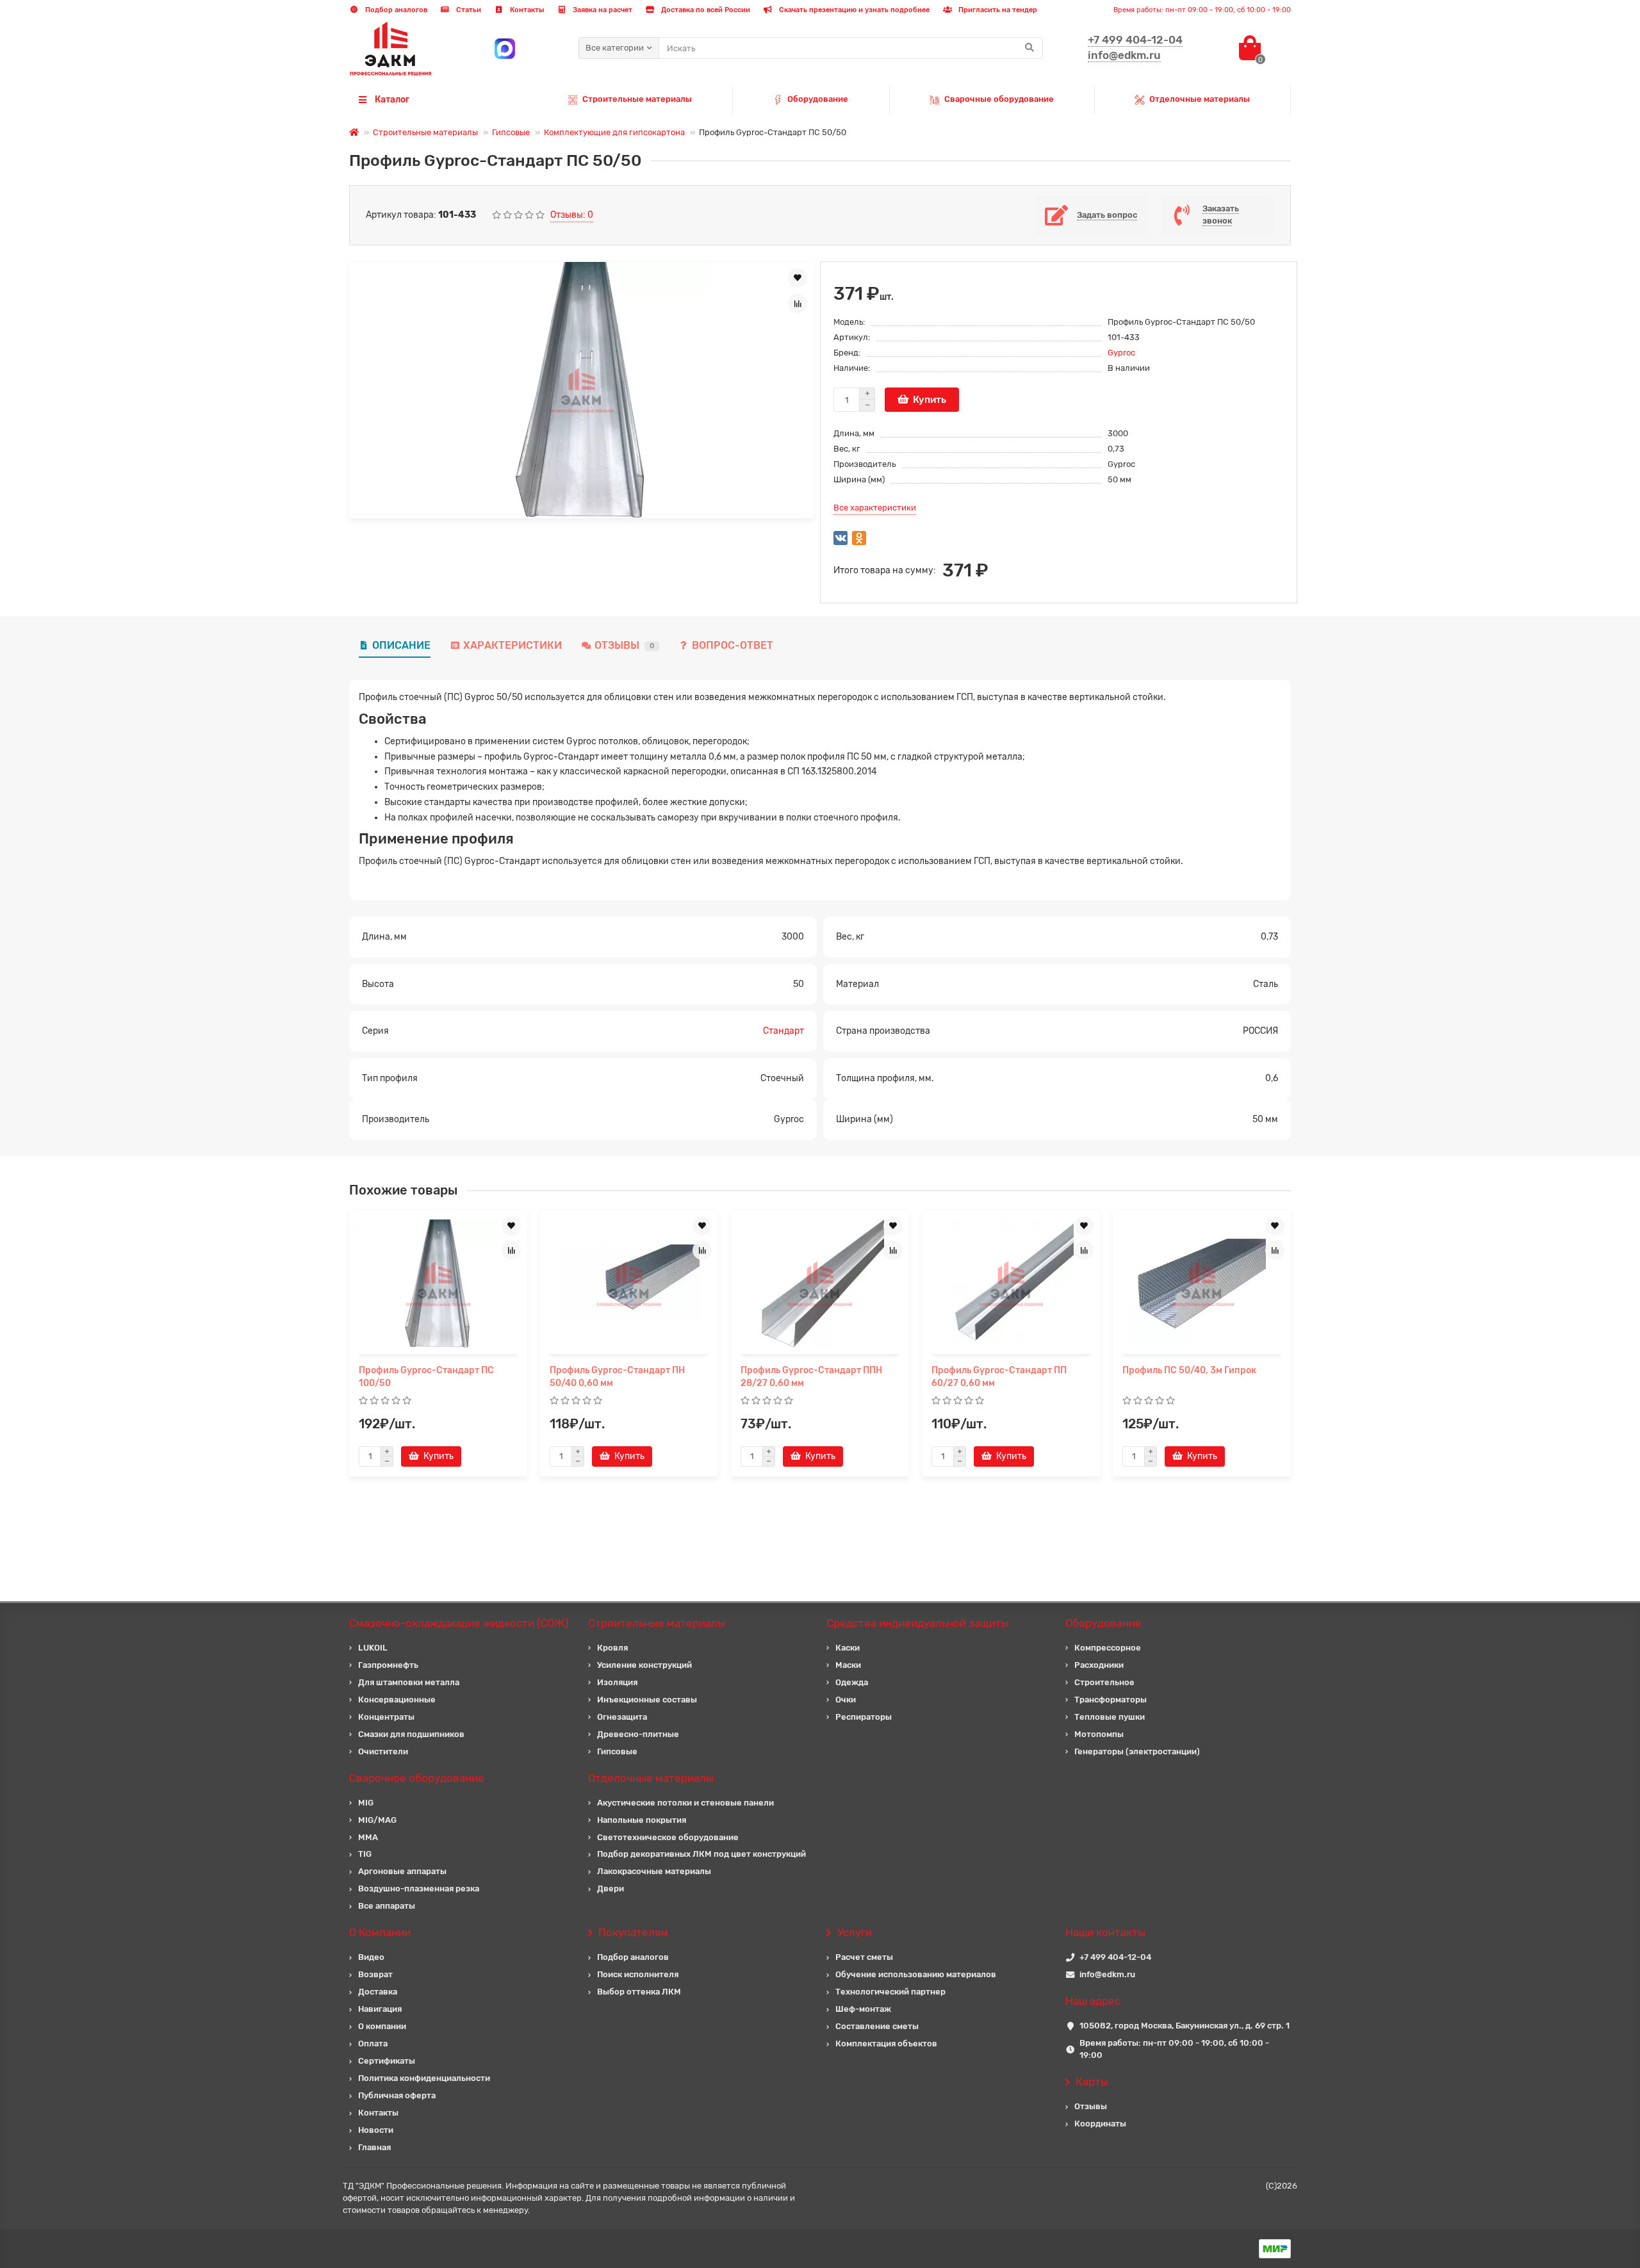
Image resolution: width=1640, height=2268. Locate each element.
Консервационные (397, 1700)
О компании (382, 2026)
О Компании (380, 1932)
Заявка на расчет (602, 10)
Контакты (526, 10)
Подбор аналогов (395, 10)
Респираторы (864, 1717)
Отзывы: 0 (572, 215)
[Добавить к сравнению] (798, 304)
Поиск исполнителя (638, 1974)
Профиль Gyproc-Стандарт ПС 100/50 (426, 1377)
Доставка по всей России (705, 10)
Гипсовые (511, 132)
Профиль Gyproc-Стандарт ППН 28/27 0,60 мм (811, 1377)
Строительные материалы (637, 99)
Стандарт (783, 1031)
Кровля (612, 1648)
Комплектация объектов (886, 2044)
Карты (1092, 2082)
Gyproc (1121, 353)
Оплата (373, 2044)
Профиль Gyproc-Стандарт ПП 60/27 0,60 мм (999, 1377)
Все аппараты (387, 1906)
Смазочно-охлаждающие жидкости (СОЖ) (459, 1623)
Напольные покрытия (642, 1820)
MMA (368, 1837)
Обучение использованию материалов (916, 1974)
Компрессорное (1108, 1648)
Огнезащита (622, 1717)
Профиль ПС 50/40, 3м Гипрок (1189, 1370)
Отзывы (624, 645)
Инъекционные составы (647, 1700)
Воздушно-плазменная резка (419, 1889)
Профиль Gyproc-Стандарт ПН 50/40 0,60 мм (617, 1377)
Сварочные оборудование (999, 99)
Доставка (378, 1992)
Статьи (468, 10)
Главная (374, 2147)
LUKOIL (373, 1648)
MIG (366, 1803)
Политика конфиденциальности (424, 2078)
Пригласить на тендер (997, 10)
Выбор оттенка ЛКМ (639, 1992)
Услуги (855, 1932)
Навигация (380, 2009)
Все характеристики (875, 508)
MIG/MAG (377, 1820)
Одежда (852, 1682)
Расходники (1099, 1665)
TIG (365, 1854)
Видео (371, 1957)
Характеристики (512, 645)
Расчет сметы (864, 1957)
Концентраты (386, 1717)
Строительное (1104, 1682)
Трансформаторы (1111, 1700)
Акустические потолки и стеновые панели (685, 1803)
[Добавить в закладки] (798, 278)
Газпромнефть (388, 1665)
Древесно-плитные (638, 1734)
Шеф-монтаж (863, 2009)
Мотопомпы (1099, 1734)
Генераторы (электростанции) (1137, 1751)
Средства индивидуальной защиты (918, 1623)
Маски (848, 1665)
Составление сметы (877, 2026)
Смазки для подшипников (411, 1734)
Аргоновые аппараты (402, 1871)
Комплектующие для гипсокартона (614, 132)
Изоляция (617, 1682)
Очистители (383, 1751)
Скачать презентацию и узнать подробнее (853, 10)
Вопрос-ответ (733, 645)
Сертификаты (387, 2061)
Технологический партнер (890, 1992)
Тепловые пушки (1110, 1717)
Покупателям (633, 1932)
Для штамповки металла (409, 1682)
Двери (611, 1889)
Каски (848, 1648)
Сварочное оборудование (417, 1778)
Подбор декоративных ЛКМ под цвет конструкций (701, 1854)
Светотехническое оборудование (668, 1837)
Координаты (1100, 2124)
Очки (846, 1700)
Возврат (375, 1974)
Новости (376, 2130)
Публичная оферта (397, 2095)
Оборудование (818, 99)
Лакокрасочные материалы (654, 1871)
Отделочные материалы (1200, 99)
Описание (401, 645)
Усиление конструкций (644, 1665)
